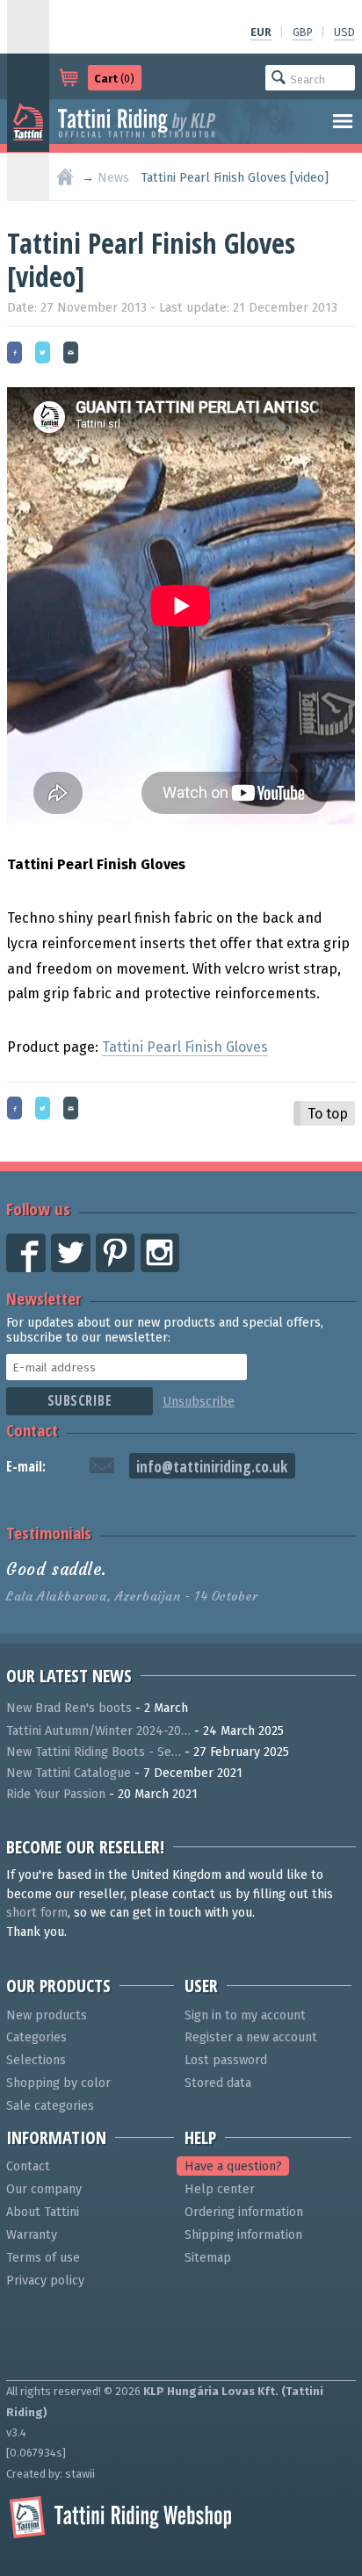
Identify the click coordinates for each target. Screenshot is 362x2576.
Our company (44, 2189)
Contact (32, 1430)
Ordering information (244, 2212)
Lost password (226, 2060)
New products (47, 2015)
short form (37, 1913)
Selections (36, 2060)
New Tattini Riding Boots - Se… (94, 1752)
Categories (36, 2037)
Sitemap (208, 2258)
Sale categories (50, 2106)
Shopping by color (58, 2083)
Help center (220, 2189)
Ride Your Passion (56, 1794)
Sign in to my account (245, 2015)
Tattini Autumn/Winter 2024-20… (98, 1731)
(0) (114, 79)
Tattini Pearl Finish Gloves (185, 1047)
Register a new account (251, 2037)
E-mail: (26, 1466)
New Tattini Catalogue (69, 1773)
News (113, 178)
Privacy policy (45, 2281)
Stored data (218, 2083)
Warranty (32, 2235)
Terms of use (43, 2258)
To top (328, 1114)
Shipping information (243, 2235)
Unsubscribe (199, 1402)
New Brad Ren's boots (69, 1708)
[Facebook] (19, 354)
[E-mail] (76, 354)
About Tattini (43, 2212)
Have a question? (233, 2166)
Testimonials (49, 1533)
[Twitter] (47, 354)
